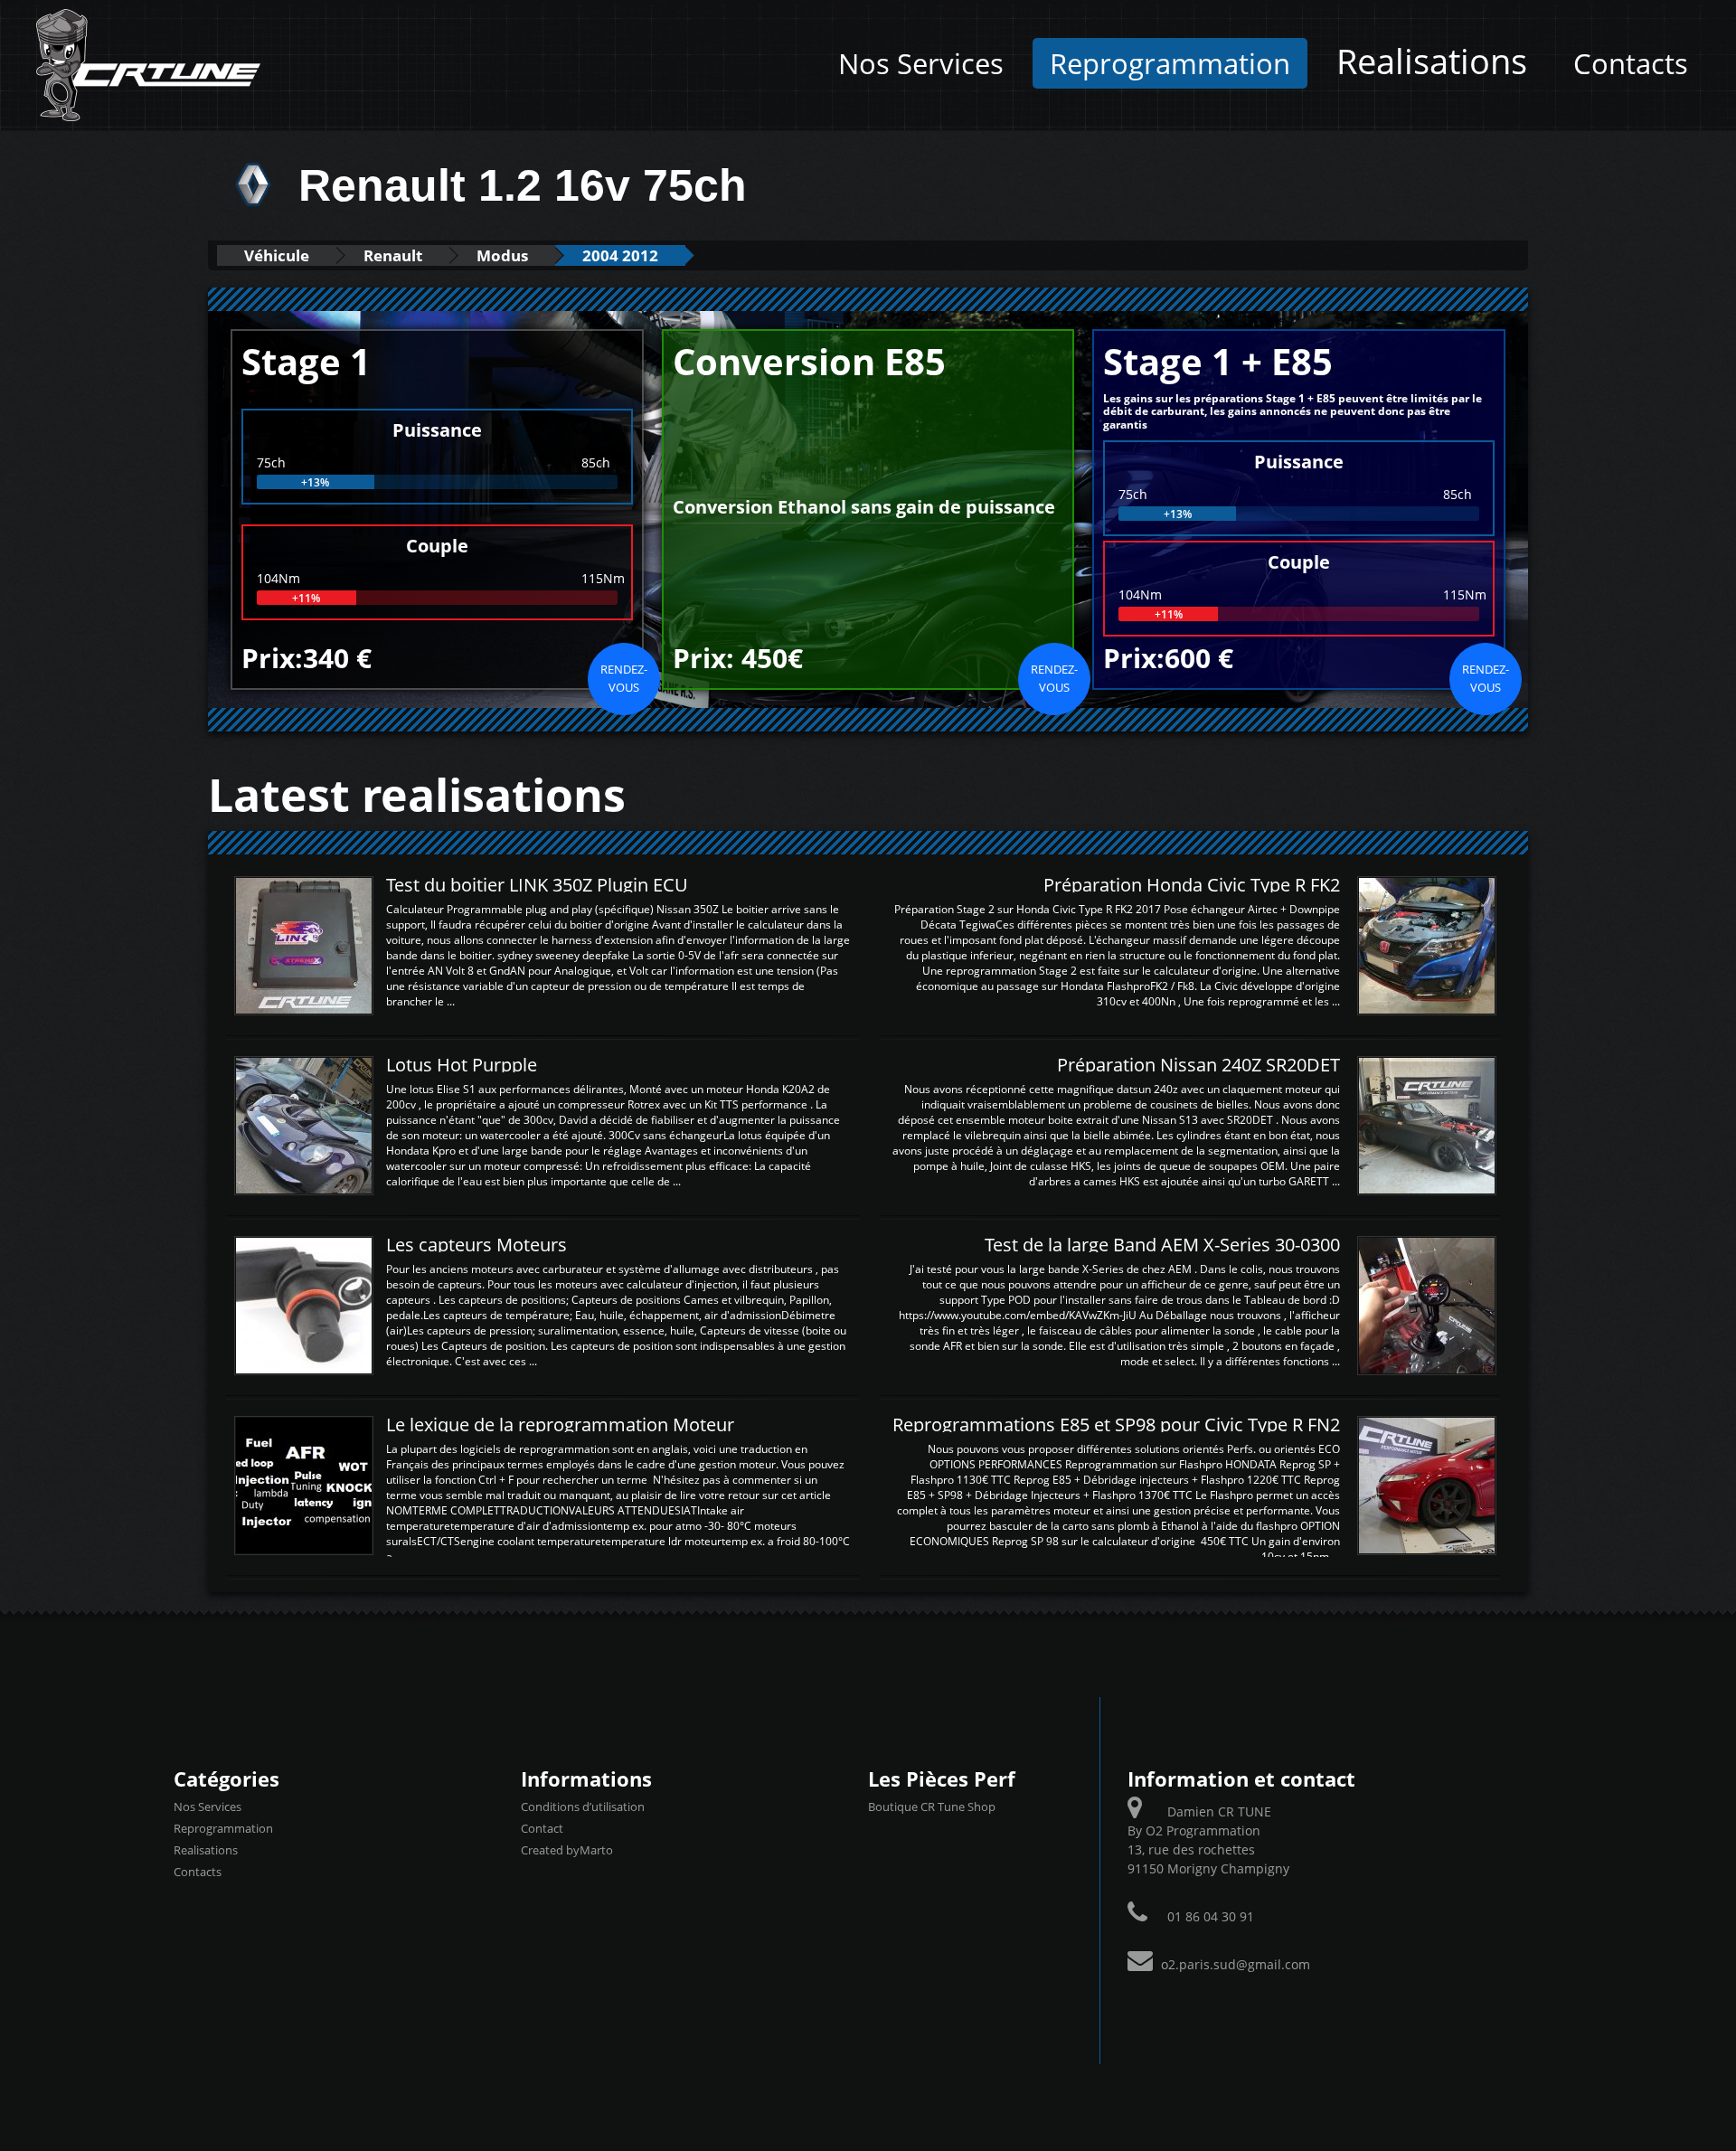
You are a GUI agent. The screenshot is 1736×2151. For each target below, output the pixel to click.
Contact (542, 1828)
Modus (502, 255)
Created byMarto (567, 1850)
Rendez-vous (624, 678)
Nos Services (921, 63)
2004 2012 (620, 255)
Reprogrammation (1170, 63)
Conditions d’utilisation (583, 1807)
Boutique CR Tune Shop (932, 1807)
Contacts (1631, 63)
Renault (393, 255)
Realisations (1432, 61)
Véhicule (277, 255)
